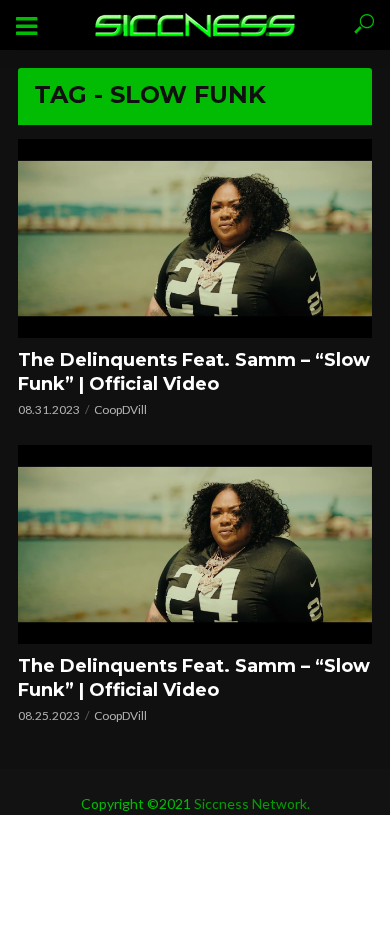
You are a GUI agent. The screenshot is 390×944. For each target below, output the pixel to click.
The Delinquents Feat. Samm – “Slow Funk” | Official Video (194, 372)
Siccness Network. (252, 803)
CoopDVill (120, 409)
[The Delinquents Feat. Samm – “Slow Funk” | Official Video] (195, 238)
